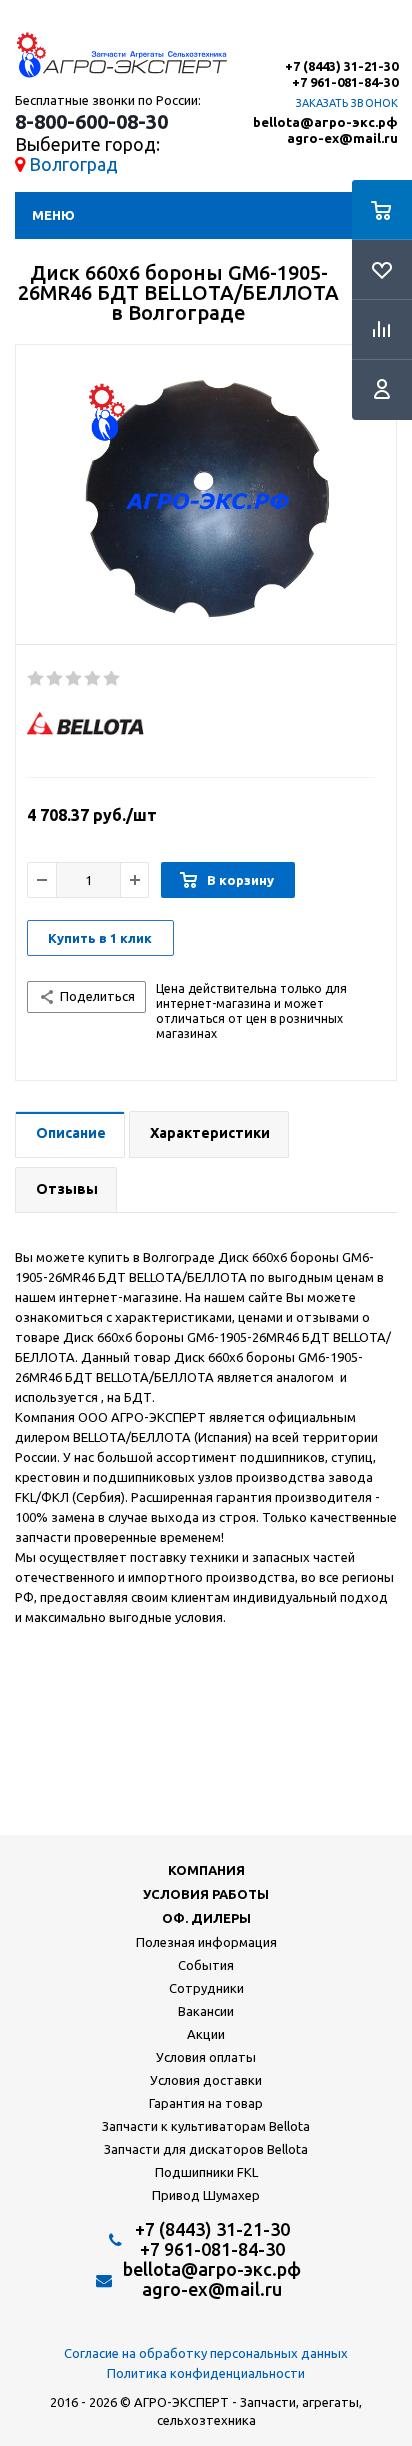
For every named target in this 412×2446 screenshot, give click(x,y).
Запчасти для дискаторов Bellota (206, 2149)
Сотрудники (206, 1988)
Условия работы (206, 1894)
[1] (36, 679)
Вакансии (206, 2011)
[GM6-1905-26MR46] (206, 500)
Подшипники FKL (206, 2172)
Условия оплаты (206, 2057)
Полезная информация (206, 1942)
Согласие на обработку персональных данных (206, 2353)
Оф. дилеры (206, 1918)
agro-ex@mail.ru (342, 138)
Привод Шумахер (206, 2195)
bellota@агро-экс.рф (325, 122)
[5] (112, 679)
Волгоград (73, 164)
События (206, 1965)
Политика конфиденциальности (206, 2373)
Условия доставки (206, 2080)
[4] (93, 679)
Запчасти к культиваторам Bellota (206, 2126)
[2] (55, 679)
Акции (206, 2034)
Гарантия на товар (206, 2103)
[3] (74, 679)
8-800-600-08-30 (91, 122)
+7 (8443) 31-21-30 (341, 66)
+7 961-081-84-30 (345, 82)
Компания (206, 1870)
